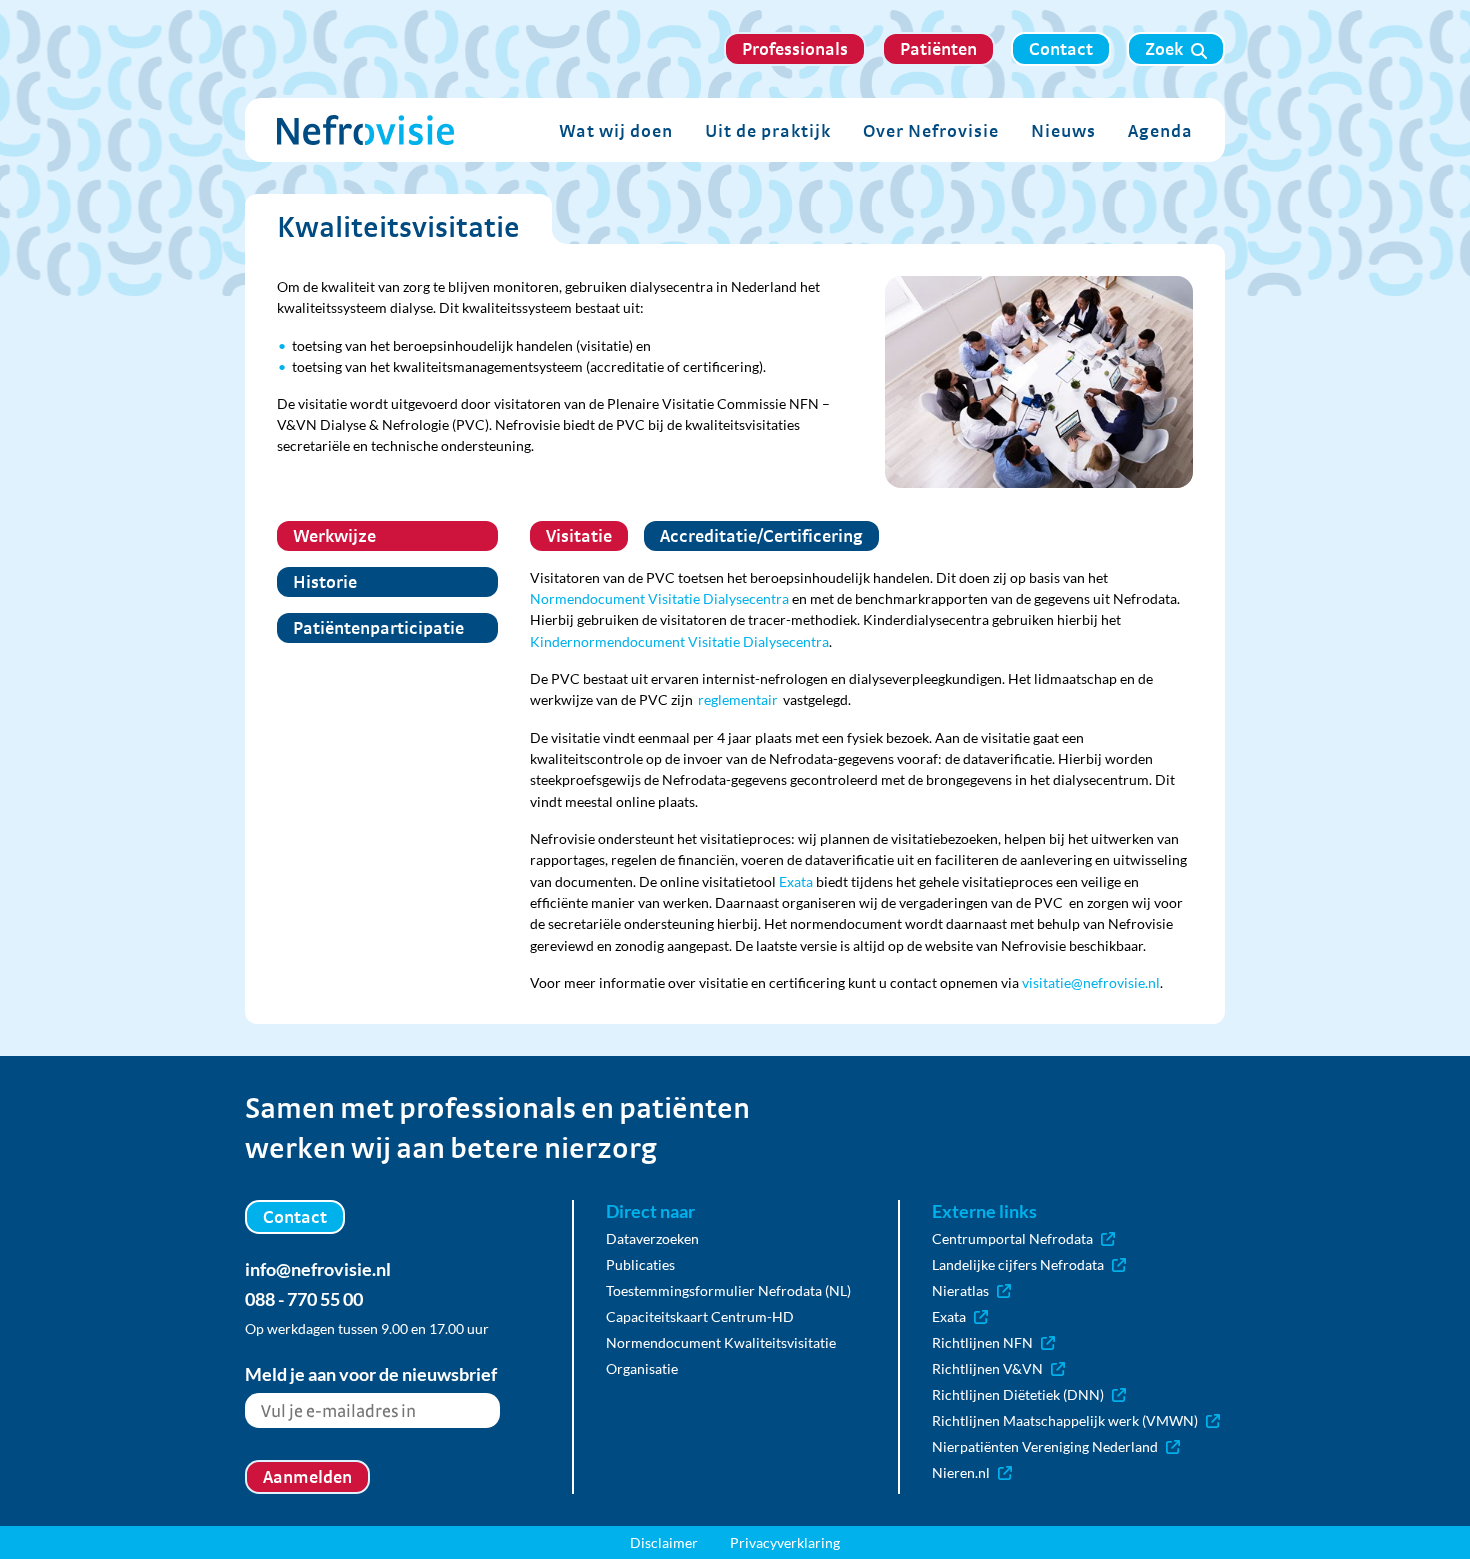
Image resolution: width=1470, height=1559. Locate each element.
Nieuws (1063, 130)
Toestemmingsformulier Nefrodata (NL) (728, 1290)
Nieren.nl (961, 1472)
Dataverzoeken (652, 1238)
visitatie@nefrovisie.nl (1091, 982)
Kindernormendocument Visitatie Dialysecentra (679, 641)
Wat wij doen (616, 130)
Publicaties (640, 1264)
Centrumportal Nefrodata (1012, 1238)
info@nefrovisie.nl (318, 1269)
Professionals (795, 48)
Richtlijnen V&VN (987, 1368)
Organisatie (642, 1368)
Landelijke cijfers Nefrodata (1018, 1264)
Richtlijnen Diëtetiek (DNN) (1018, 1394)
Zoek (1164, 48)
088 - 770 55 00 (304, 1299)
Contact (1061, 48)
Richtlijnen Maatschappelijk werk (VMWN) (1065, 1420)
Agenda (1160, 130)
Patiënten (938, 48)
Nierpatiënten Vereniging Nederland (1045, 1446)
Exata (796, 881)
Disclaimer (664, 1542)
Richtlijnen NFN (982, 1342)
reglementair (738, 699)
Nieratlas (960, 1290)
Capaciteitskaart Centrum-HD (700, 1316)
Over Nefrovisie (931, 130)
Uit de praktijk (768, 130)
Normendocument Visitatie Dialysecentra (659, 598)
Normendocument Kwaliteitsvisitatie (721, 1342)
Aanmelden (307, 1476)
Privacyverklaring (785, 1542)
